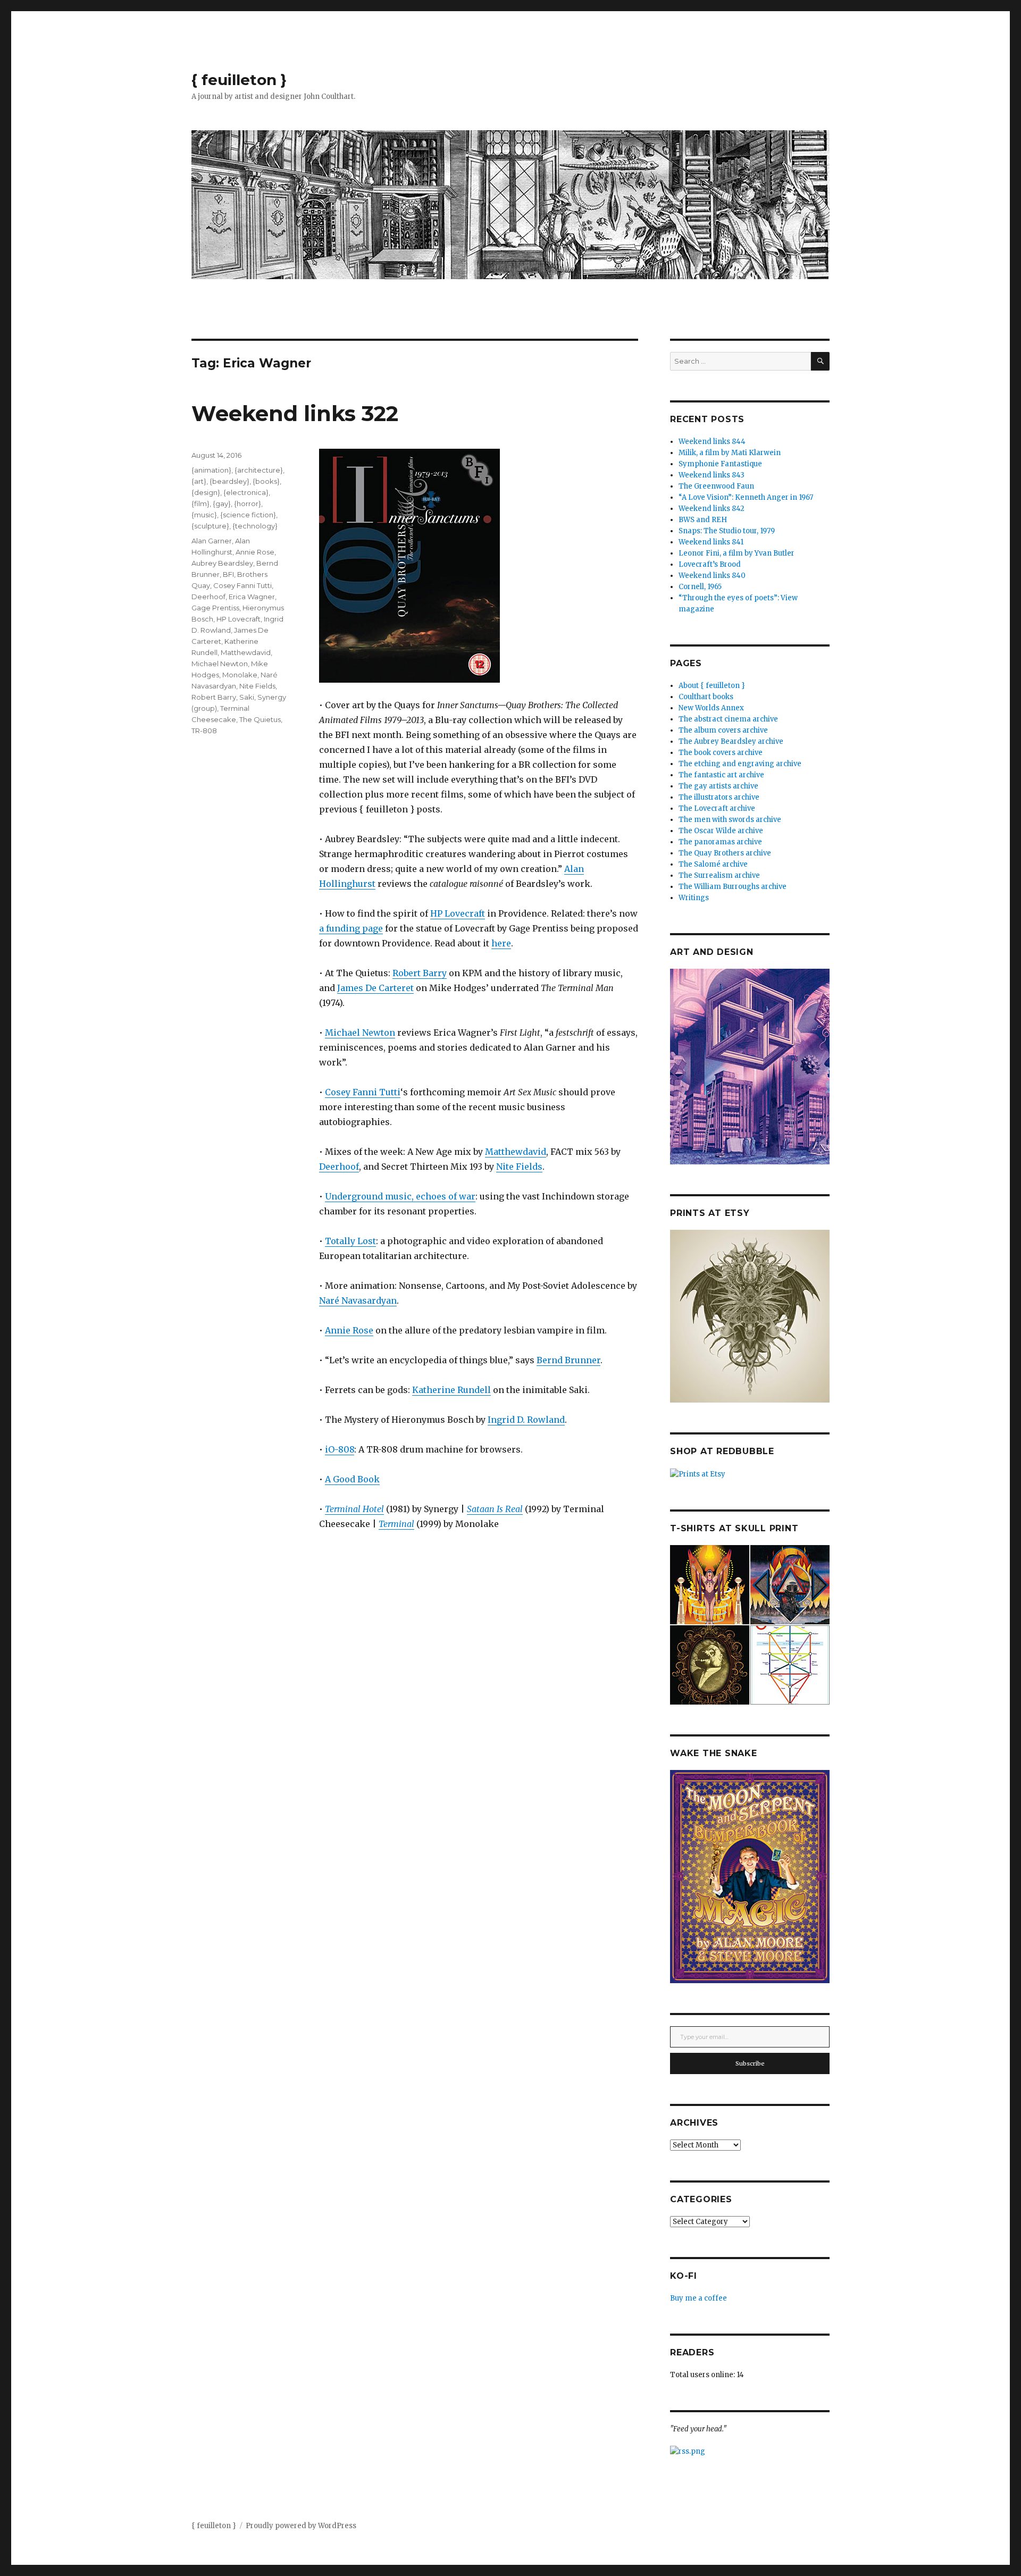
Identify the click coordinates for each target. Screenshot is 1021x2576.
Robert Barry (420, 973)
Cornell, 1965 (700, 587)
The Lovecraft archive (717, 808)
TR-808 (204, 731)
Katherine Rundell (451, 1390)
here (501, 943)
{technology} (255, 526)
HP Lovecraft (458, 913)
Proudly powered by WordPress (301, 2526)
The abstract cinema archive (728, 719)
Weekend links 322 (295, 413)
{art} (199, 481)
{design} (206, 492)
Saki (247, 697)
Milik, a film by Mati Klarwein (730, 453)
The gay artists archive (718, 786)
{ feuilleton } (239, 80)
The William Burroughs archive (733, 887)
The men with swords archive (730, 820)
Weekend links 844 (712, 442)
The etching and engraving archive (740, 764)
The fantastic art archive (721, 775)
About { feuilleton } (712, 686)
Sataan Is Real (495, 1509)
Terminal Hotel (354, 1509)
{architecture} (259, 470)
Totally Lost (350, 1241)
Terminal (396, 1524)
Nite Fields (519, 1167)
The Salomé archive (713, 864)
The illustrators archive (719, 797)
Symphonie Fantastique (720, 464)
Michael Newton (360, 1033)
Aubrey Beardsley (222, 563)
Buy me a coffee (698, 2298)
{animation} (211, 470)
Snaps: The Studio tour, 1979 (727, 531)
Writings (694, 898)
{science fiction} (248, 515)
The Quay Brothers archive (725, 853)
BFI (228, 574)
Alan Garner (212, 541)
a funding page (351, 928)
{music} (204, 515)
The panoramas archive (720, 842)
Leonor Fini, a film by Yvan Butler (737, 553)
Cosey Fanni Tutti (363, 1092)
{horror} (248, 504)
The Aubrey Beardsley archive (731, 741)
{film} (200, 504)
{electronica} (246, 492)
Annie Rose (349, 1330)
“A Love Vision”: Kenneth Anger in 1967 (746, 497)
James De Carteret (375, 988)
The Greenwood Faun (716, 486)
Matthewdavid (516, 1152)
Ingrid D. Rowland (526, 1420)
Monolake (240, 675)
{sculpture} (210, 526)
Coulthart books (706, 697)
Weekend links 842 (712, 509)
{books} (266, 481)
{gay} (222, 504)
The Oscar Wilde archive (721, 831)
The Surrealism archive (719, 875)
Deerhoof (339, 1167)
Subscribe (750, 2063)
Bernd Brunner (568, 1360)
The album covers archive (723, 730)
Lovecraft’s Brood (710, 564)
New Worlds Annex (711, 708)
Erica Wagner (252, 597)
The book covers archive (721, 753)
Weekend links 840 (712, 576)
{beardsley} (229, 481)
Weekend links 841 (711, 542)
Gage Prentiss (215, 608)
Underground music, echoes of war (400, 1196)
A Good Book (352, 1479)
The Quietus (260, 719)
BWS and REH (703, 520)
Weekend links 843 (712, 475)
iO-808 (340, 1449)
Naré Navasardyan (358, 1300)
